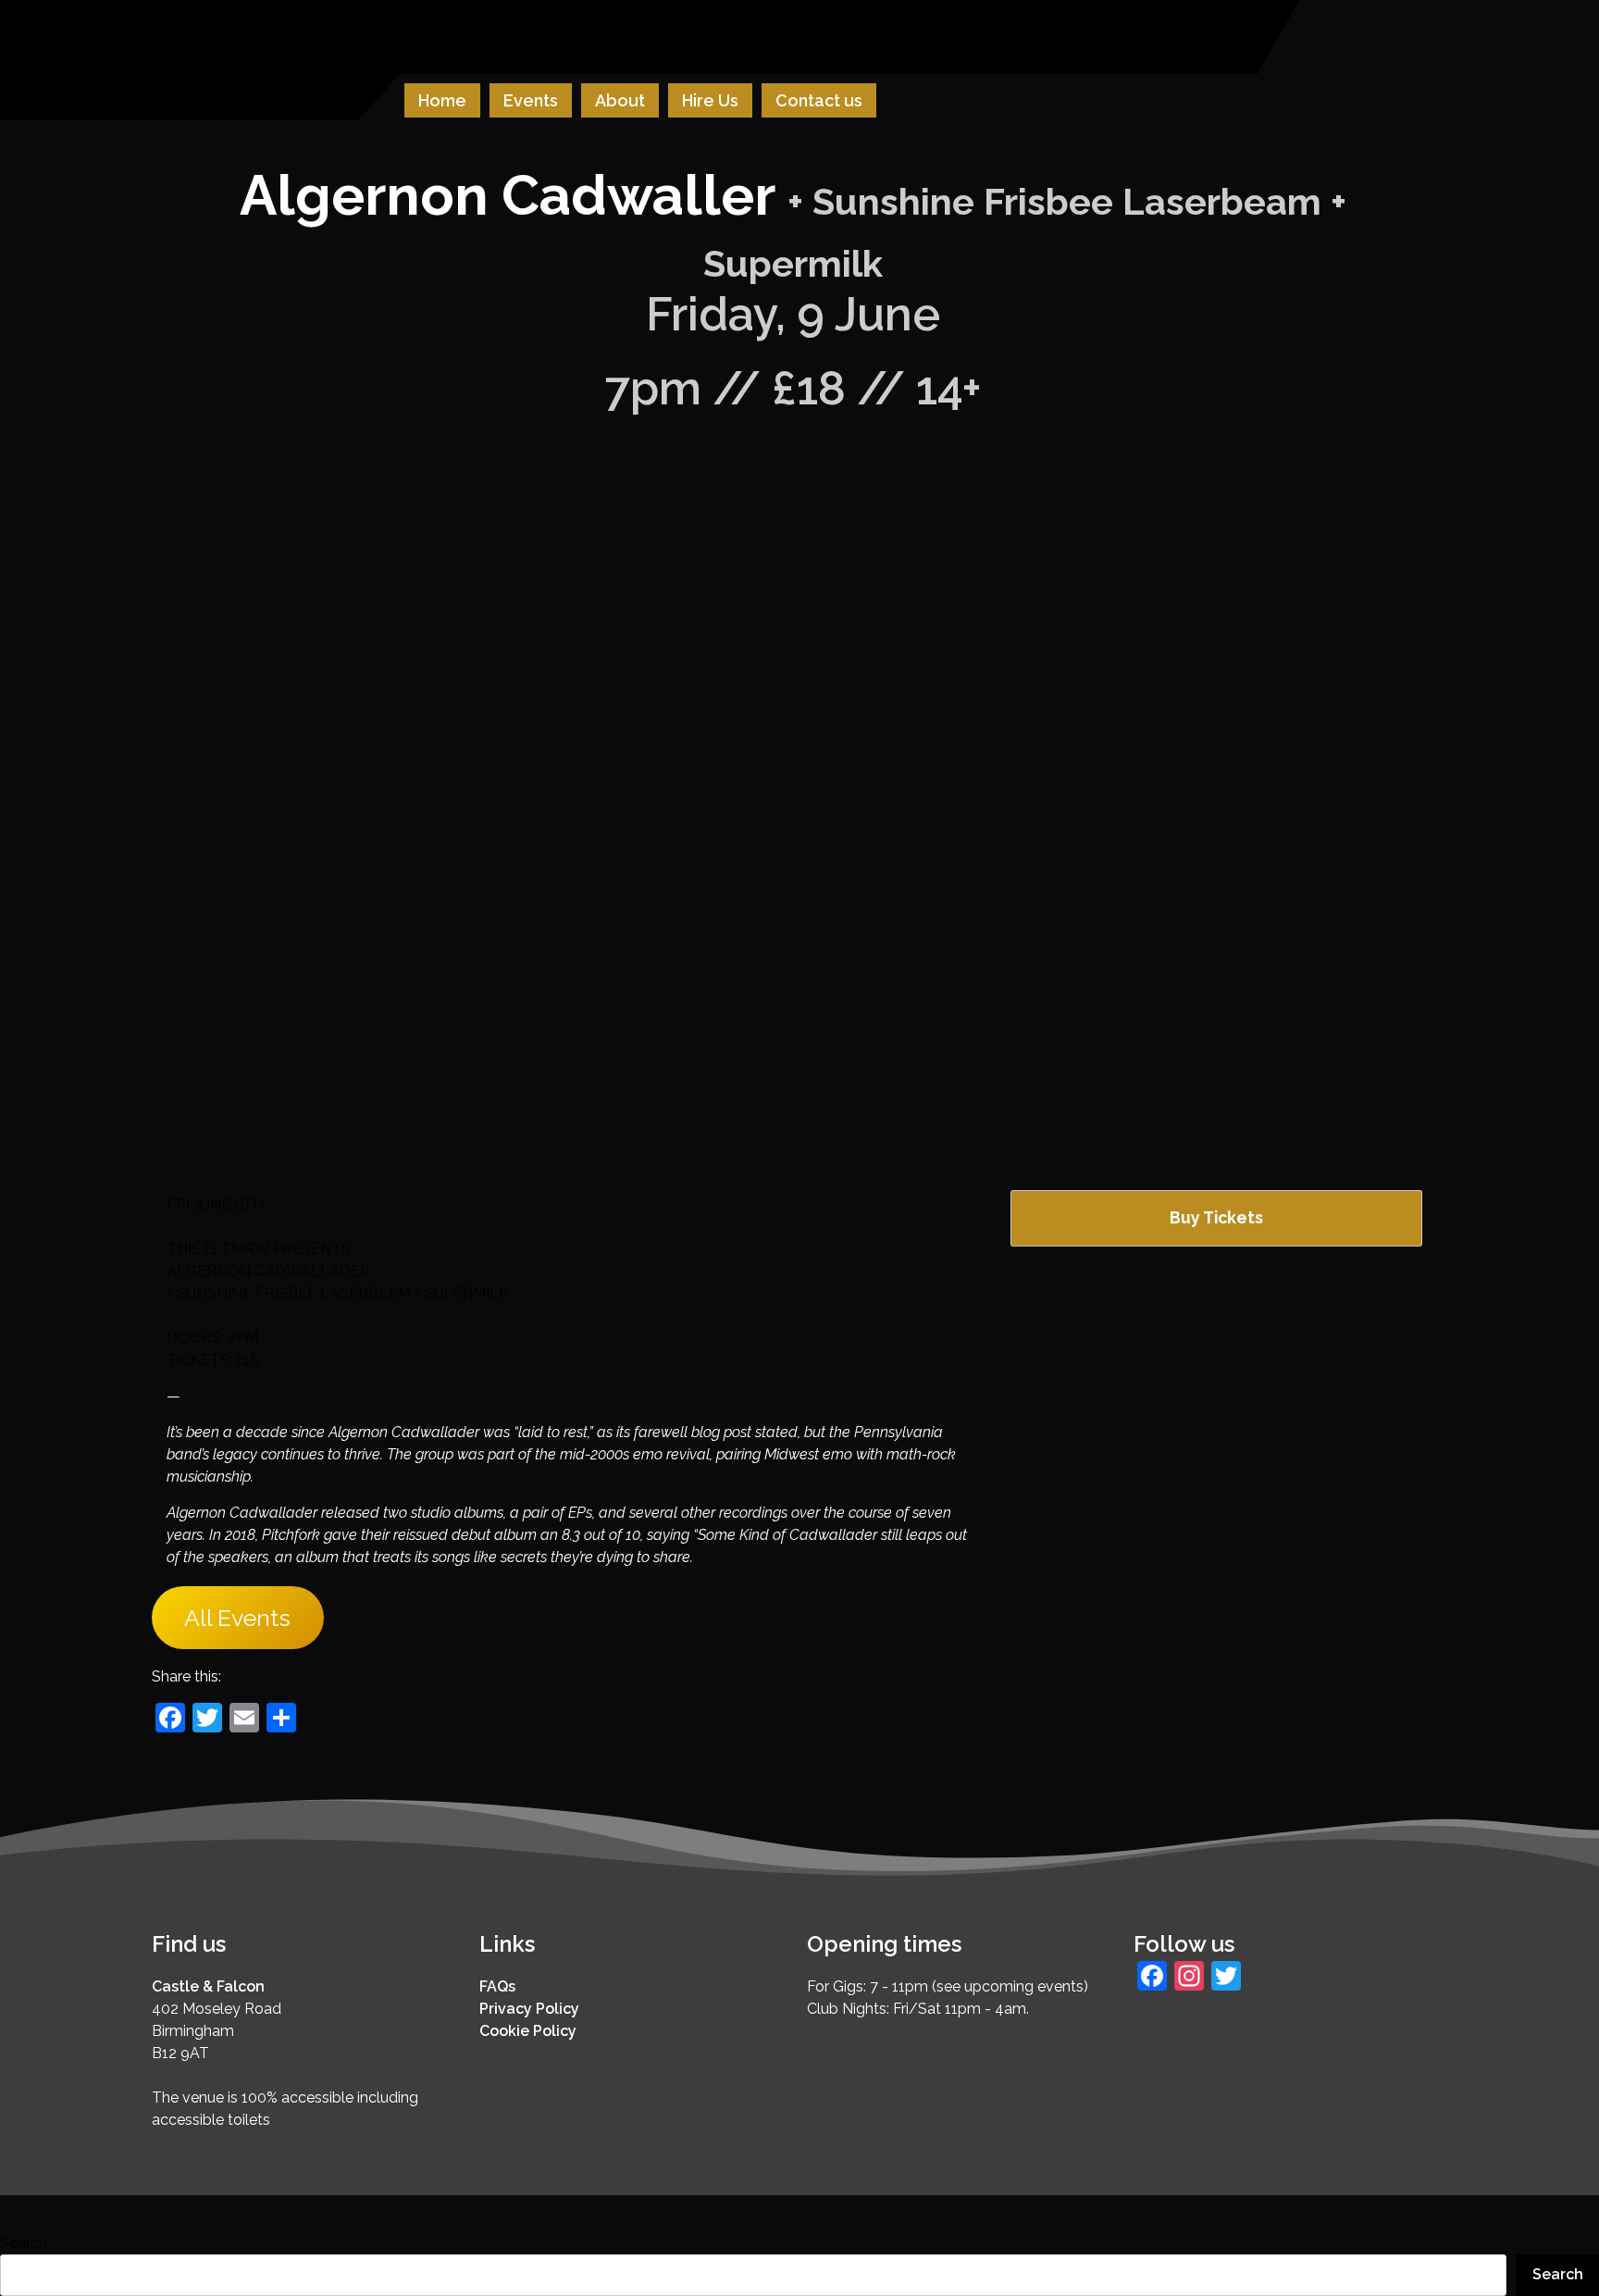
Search (24, 2243)
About (620, 100)
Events (531, 100)
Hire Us (710, 100)
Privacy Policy (529, 2009)
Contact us (819, 100)
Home (442, 100)
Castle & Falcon (208, 1986)
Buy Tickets (1216, 1217)
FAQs (497, 1986)
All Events (237, 1618)
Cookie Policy (528, 2031)
